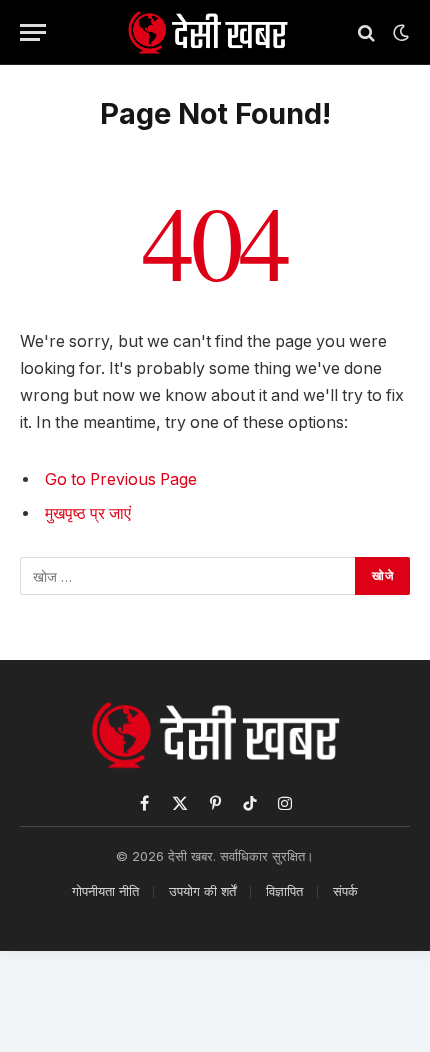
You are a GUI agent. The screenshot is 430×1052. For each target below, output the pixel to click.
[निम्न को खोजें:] (188, 576)
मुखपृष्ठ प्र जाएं (88, 513)
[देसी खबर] (207, 32)
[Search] (366, 32)
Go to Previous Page (121, 479)
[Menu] (33, 32)
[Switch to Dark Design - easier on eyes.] (399, 33)
